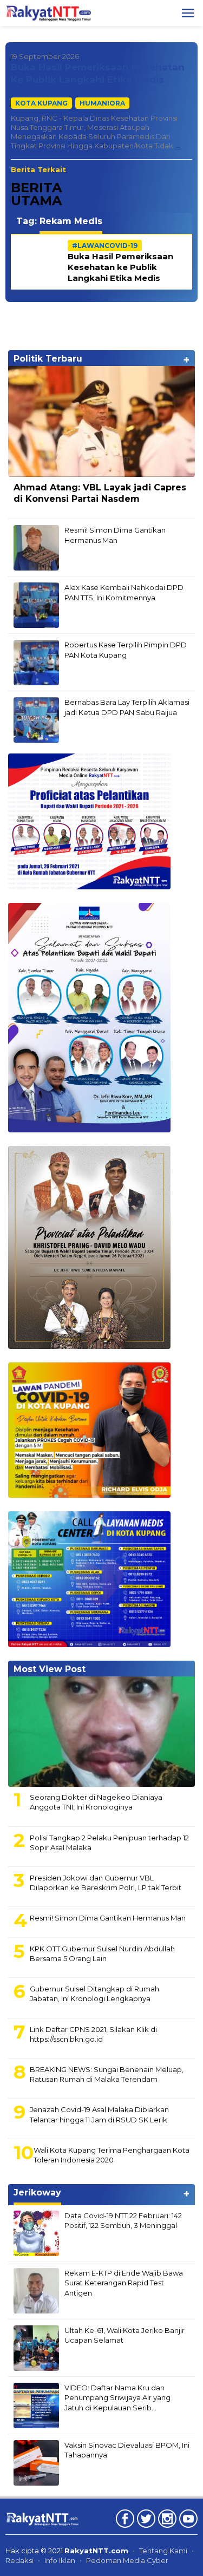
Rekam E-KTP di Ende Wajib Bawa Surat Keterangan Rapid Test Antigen (124, 2283)
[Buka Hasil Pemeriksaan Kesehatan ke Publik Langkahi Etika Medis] (178, 146)
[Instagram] (166, 2521)
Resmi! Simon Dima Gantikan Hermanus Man (108, 1918)
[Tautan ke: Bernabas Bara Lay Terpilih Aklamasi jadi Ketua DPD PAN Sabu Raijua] (36, 719)
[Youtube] (187, 2521)
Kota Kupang (41, 103)
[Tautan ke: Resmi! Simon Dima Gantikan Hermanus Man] (36, 547)
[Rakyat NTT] (48, 12)
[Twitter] (145, 2521)
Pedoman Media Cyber (127, 2560)
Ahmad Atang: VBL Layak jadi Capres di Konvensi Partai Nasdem (100, 493)
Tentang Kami (163, 2551)
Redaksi (19, 2560)
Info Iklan (60, 2560)
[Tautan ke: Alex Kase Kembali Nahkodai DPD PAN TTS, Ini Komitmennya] (36, 605)
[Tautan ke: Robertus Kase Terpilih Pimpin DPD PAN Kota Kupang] (36, 662)
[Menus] (188, 13)
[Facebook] (124, 2521)
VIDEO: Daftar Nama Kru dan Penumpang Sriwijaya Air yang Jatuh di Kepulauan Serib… (117, 2397)
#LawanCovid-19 (105, 245)
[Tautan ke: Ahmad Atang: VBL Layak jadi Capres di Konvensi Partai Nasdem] (101, 421)
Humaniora (102, 103)
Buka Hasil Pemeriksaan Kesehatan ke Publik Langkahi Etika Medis (120, 267)
